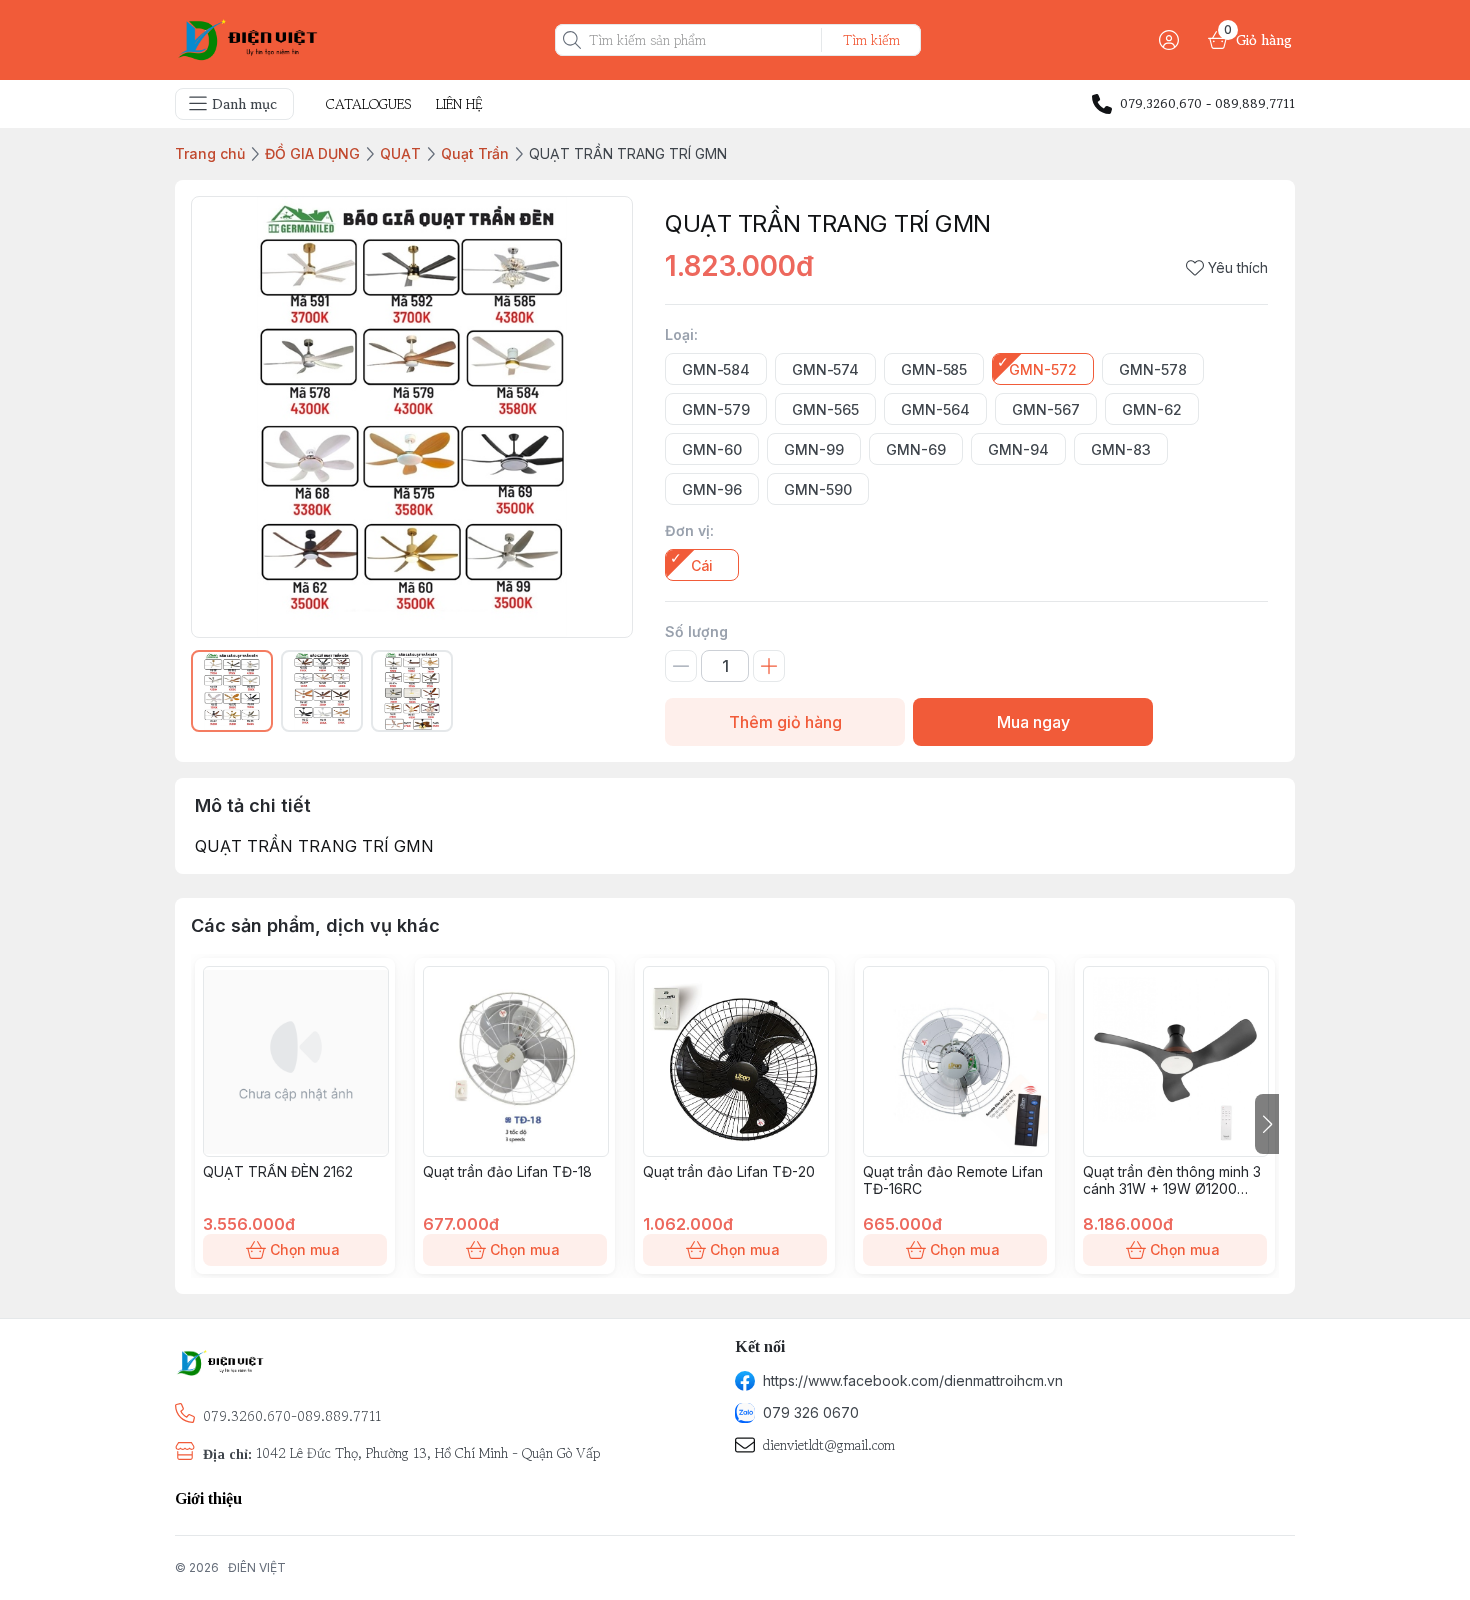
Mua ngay (1033, 722)
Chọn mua (305, 1249)
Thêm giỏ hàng (785, 722)
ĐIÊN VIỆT (257, 1567)
